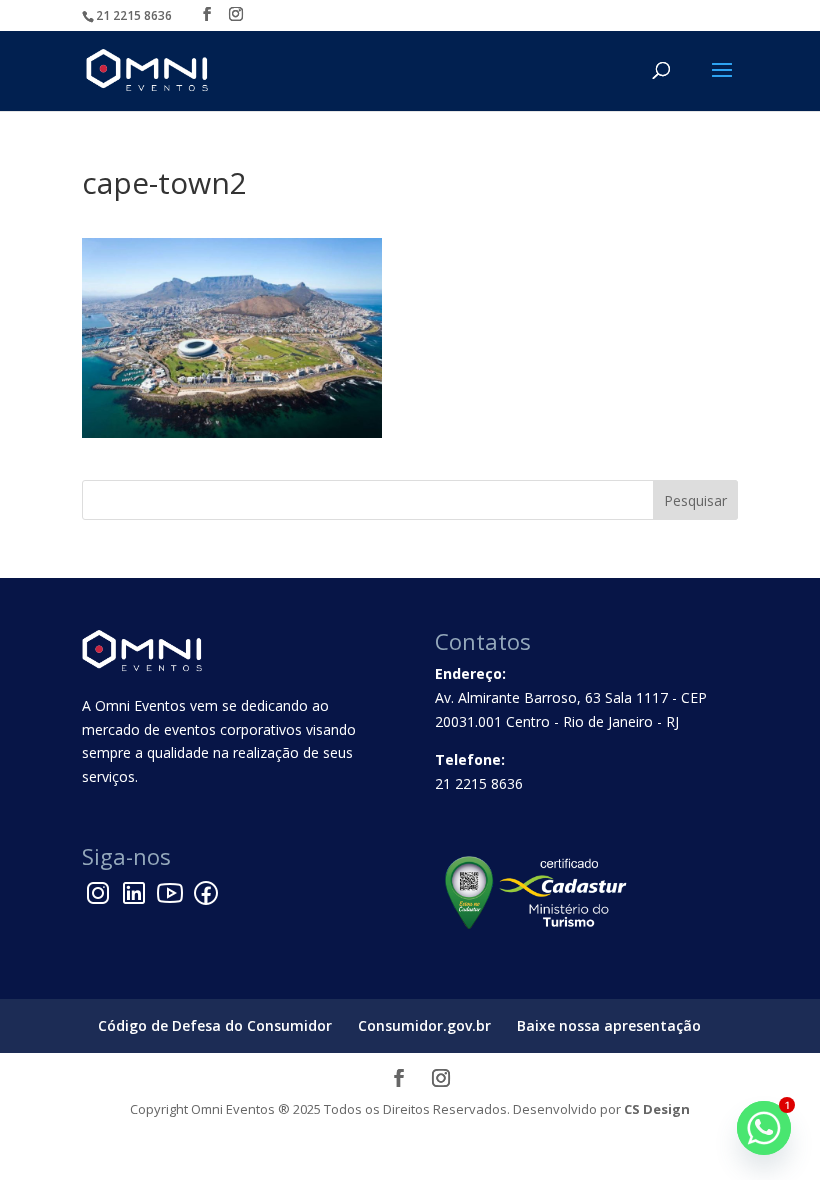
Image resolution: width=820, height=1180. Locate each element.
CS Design (657, 1109)
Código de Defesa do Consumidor (215, 1025)
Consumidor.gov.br (424, 1025)
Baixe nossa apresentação (609, 1025)
